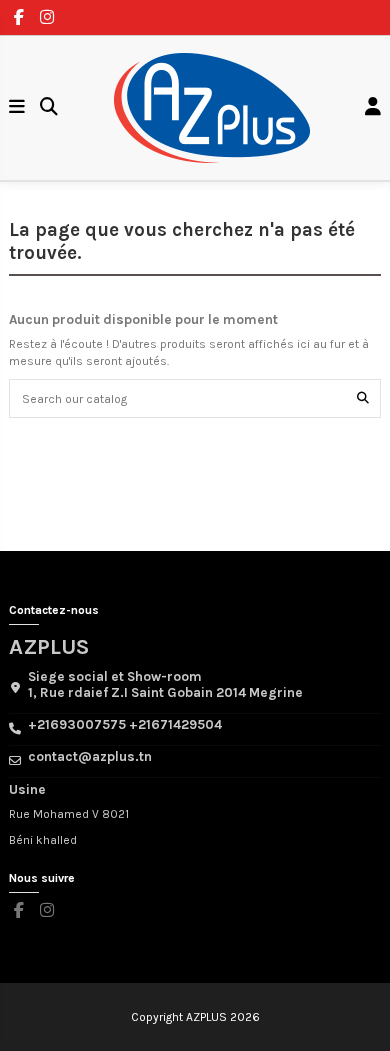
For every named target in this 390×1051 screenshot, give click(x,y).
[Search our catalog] (363, 398)
